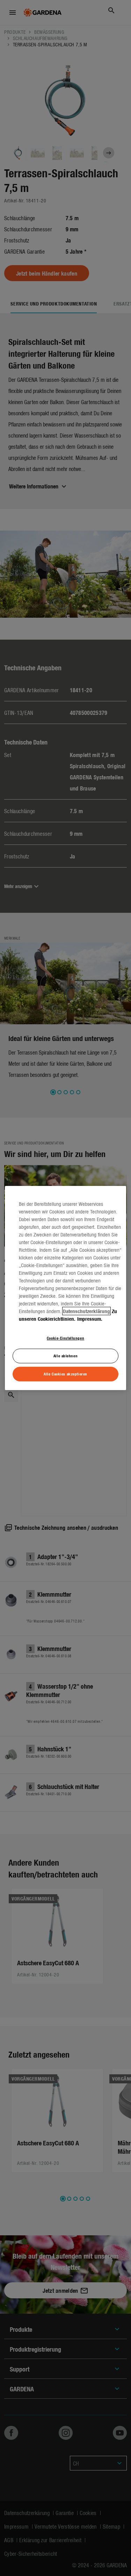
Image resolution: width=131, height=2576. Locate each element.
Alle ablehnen (65, 1356)
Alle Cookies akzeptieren (65, 1374)
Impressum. (90, 1319)
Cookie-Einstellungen (65, 1338)
